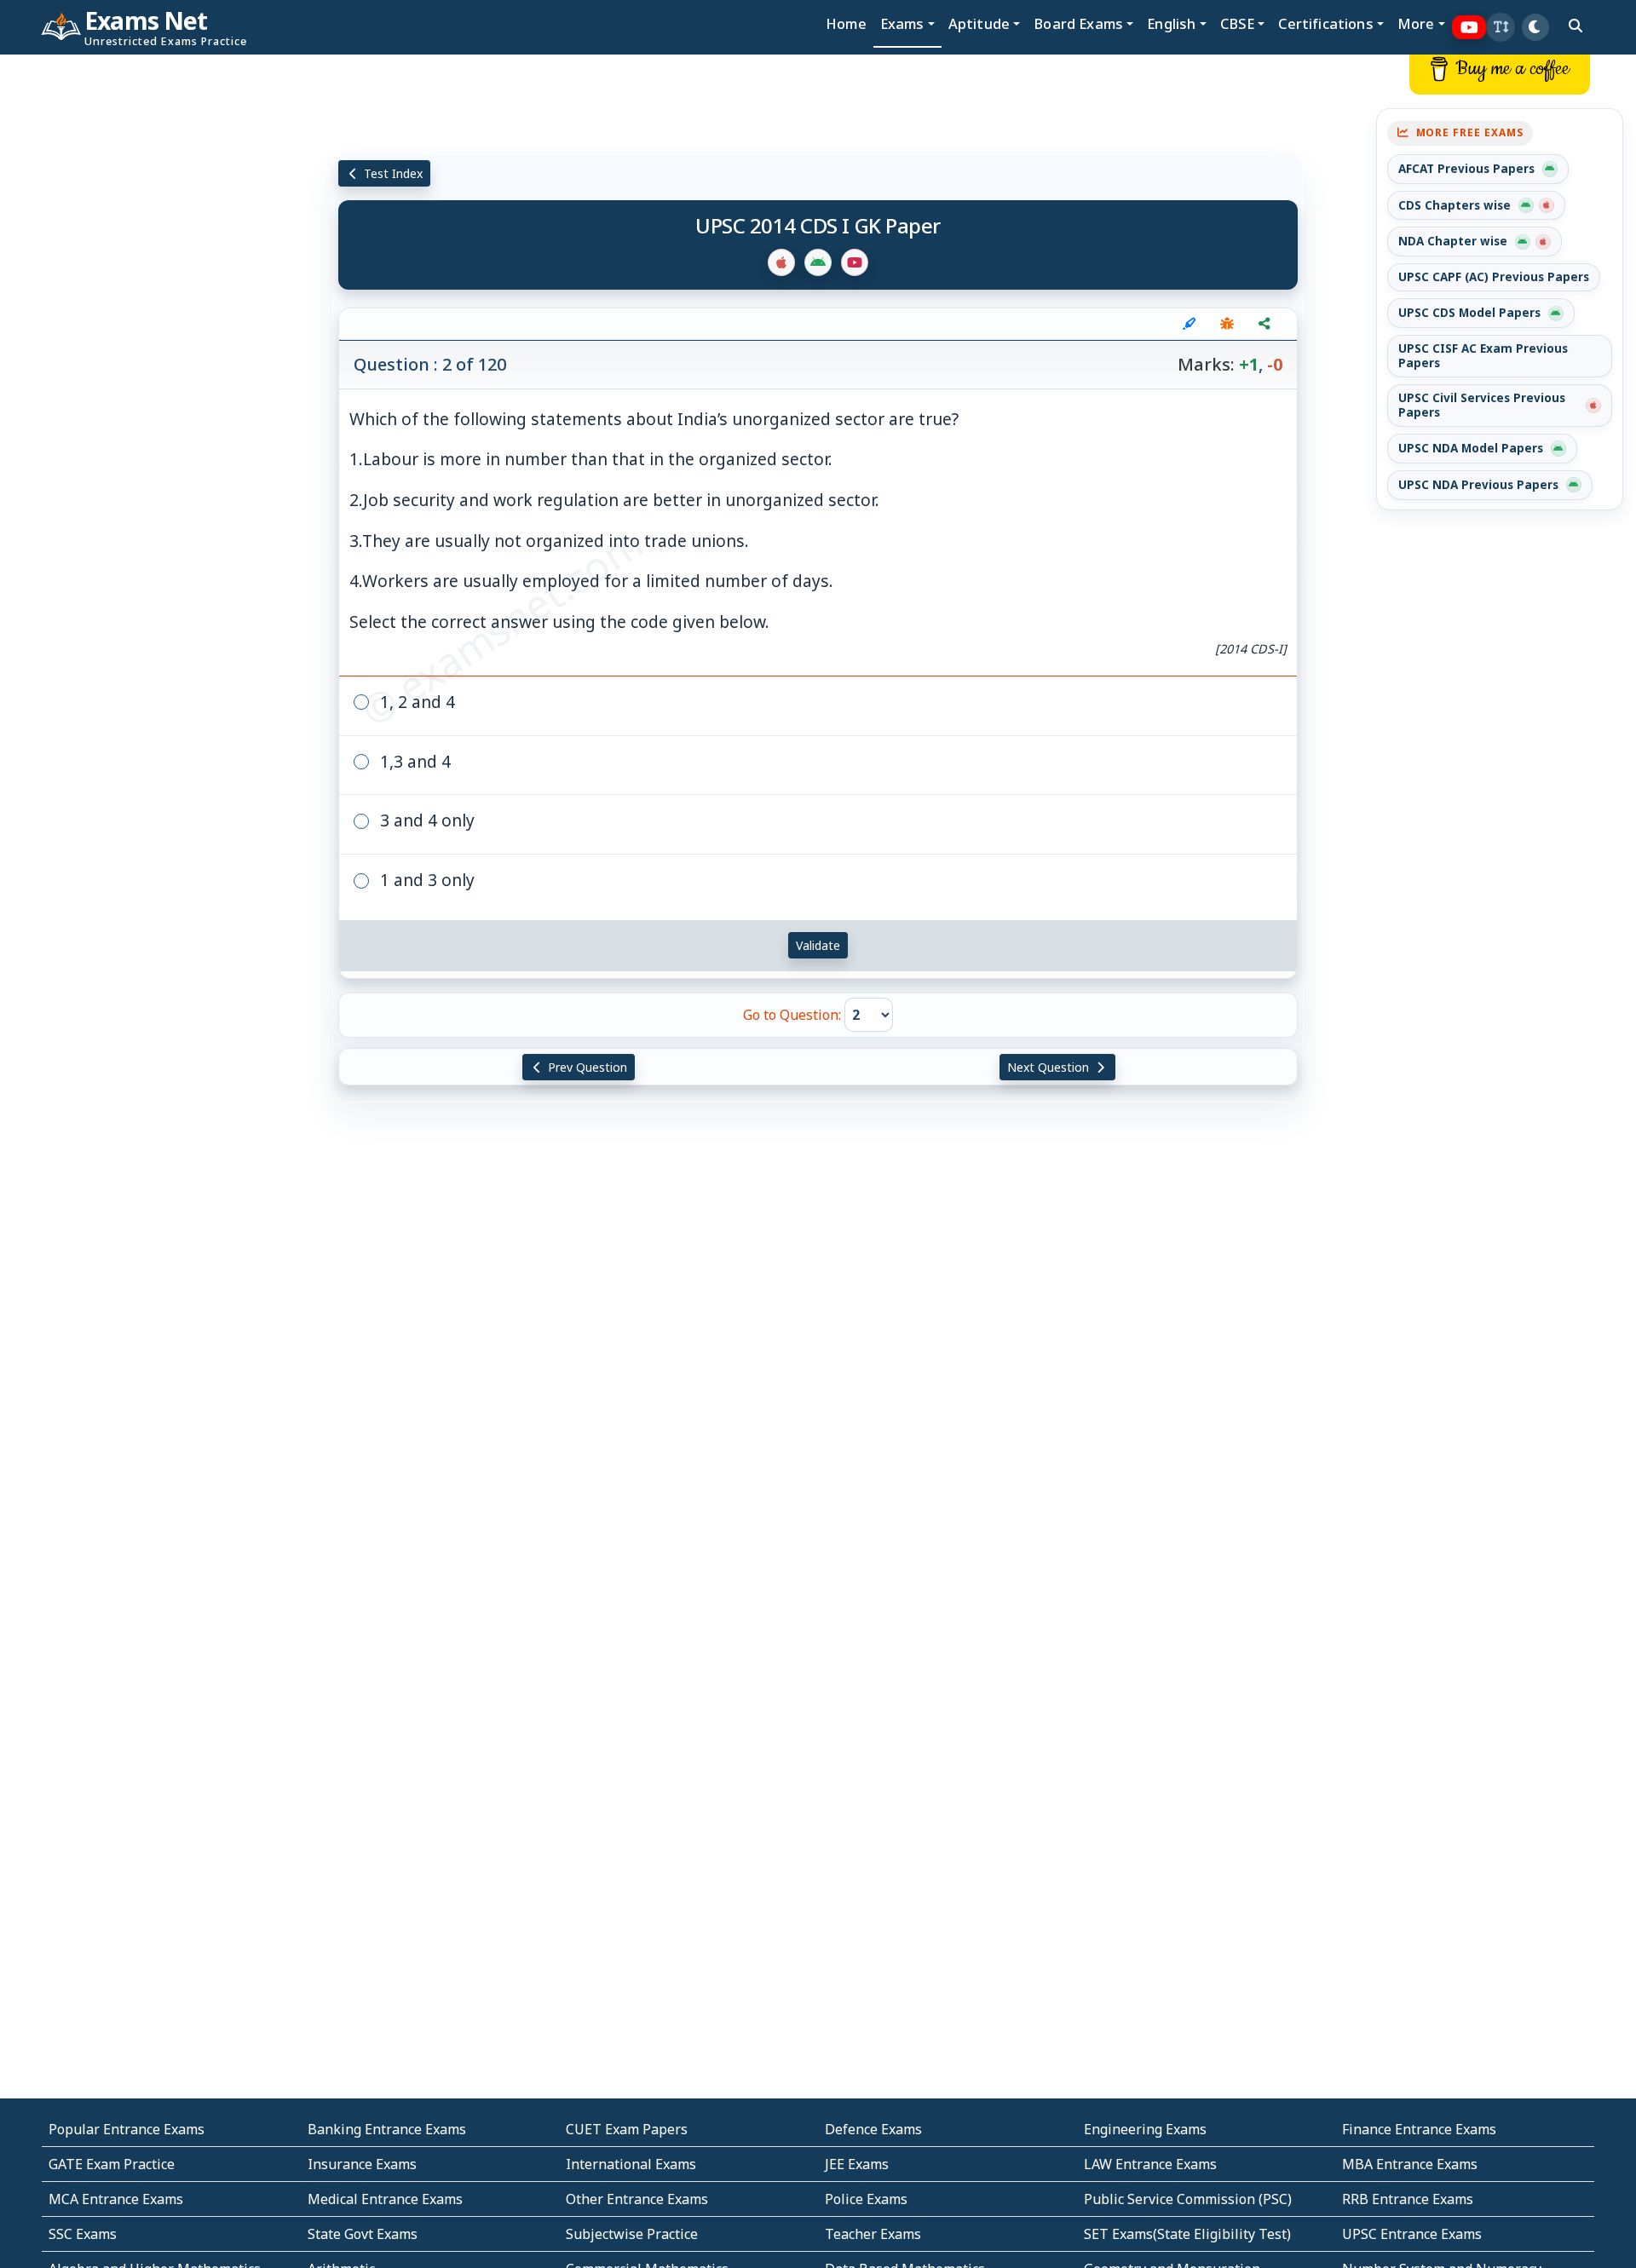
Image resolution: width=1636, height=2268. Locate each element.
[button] (1501, 27)
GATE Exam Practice (112, 2164)
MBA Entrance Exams (1410, 2164)
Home (846, 23)
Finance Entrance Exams (1419, 2129)
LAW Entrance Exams (1150, 2164)
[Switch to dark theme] (1535, 27)
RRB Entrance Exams (1408, 2199)
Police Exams (866, 2199)
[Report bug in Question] (1227, 324)
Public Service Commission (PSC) (1188, 2199)
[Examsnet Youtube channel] (1469, 28)
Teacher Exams (873, 2234)
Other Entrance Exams (637, 2199)
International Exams (631, 2164)
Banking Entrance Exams (387, 2129)
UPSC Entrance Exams (1412, 2234)
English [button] (1171, 23)
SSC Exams (83, 2234)
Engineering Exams (1145, 2129)
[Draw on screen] (1190, 324)
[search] (1576, 26)
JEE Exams (857, 2164)
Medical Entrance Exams (385, 2199)
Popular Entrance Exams (127, 2129)
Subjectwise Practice (632, 2234)
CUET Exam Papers (627, 2129)
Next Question (1050, 1067)
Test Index (392, 173)
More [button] (1416, 23)
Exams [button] (902, 23)
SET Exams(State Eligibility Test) (1187, 2234)
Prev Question (586, 1067)
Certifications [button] (1325, 23)
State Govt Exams (363, 2234)
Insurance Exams (362, 2164)
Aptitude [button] (979, 23)
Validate (818, 945)
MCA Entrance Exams (116, 2199)
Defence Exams (873, 2129)
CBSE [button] (1238, 23)
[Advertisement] (136, 313)
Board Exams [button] (1078, 23)
